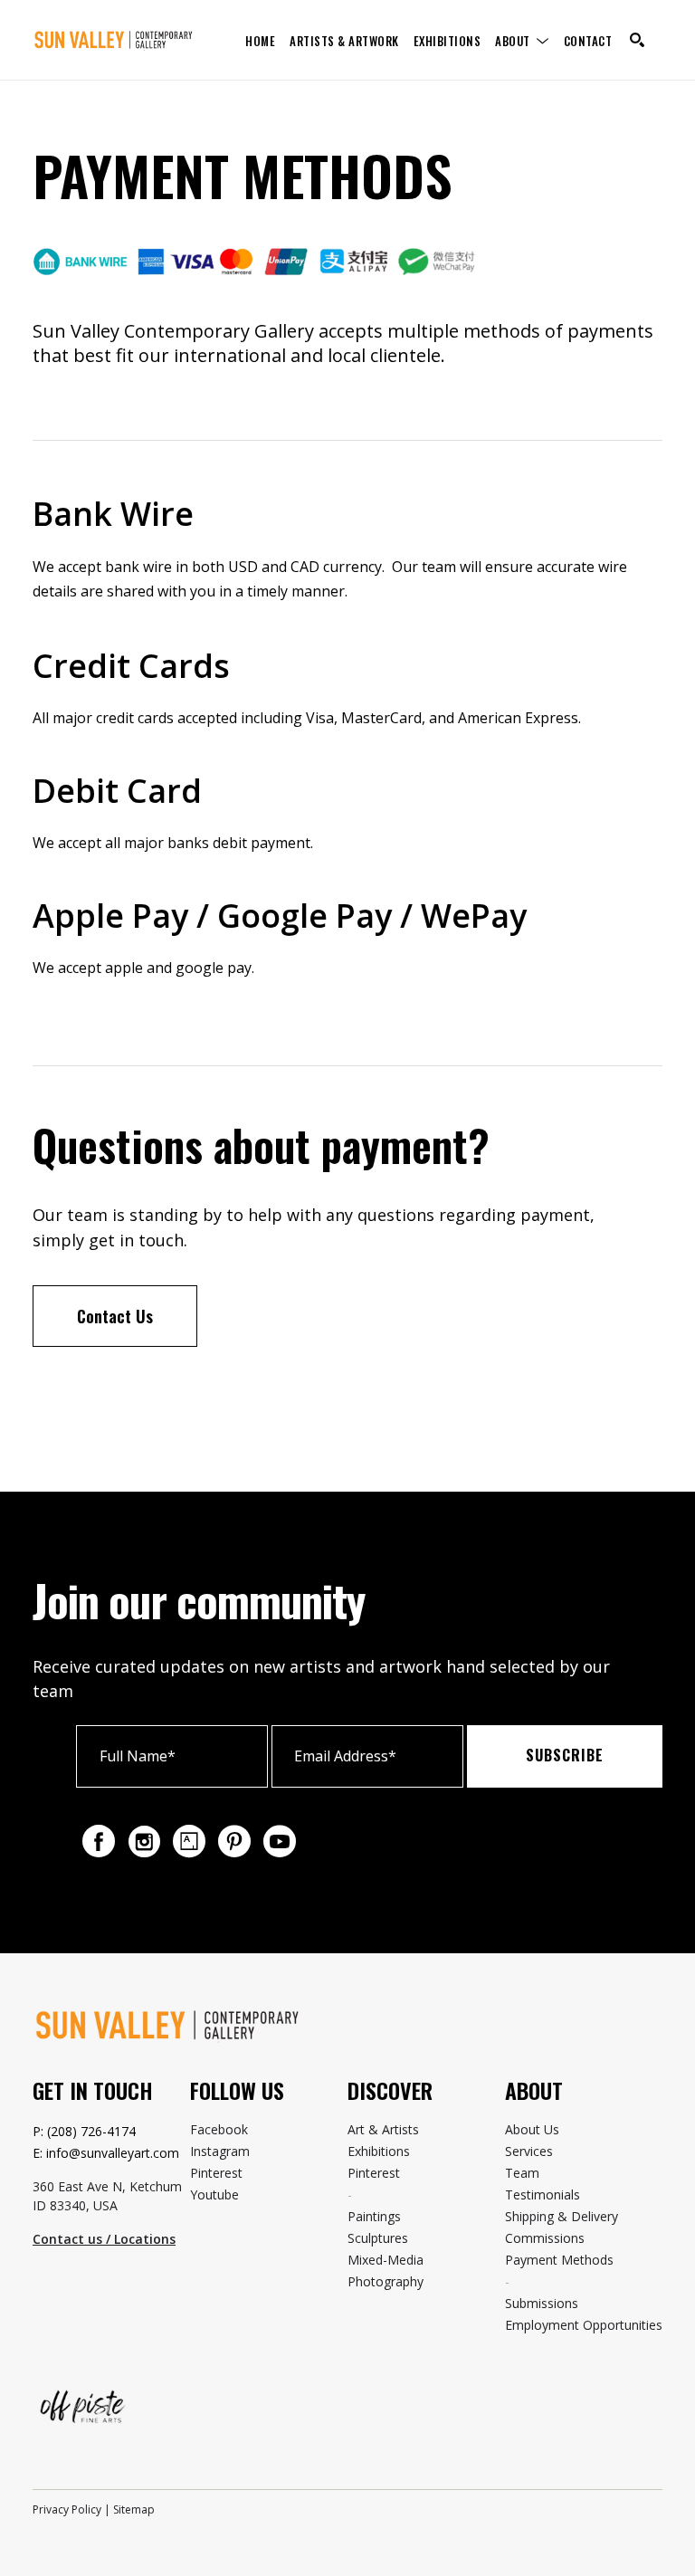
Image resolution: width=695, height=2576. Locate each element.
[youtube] (280, 1841)
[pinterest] (234, 1841)
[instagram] (144, 1841)
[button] (522, 40)
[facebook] (99, 1841)
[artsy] (189, 1841)
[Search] (637, 40)
